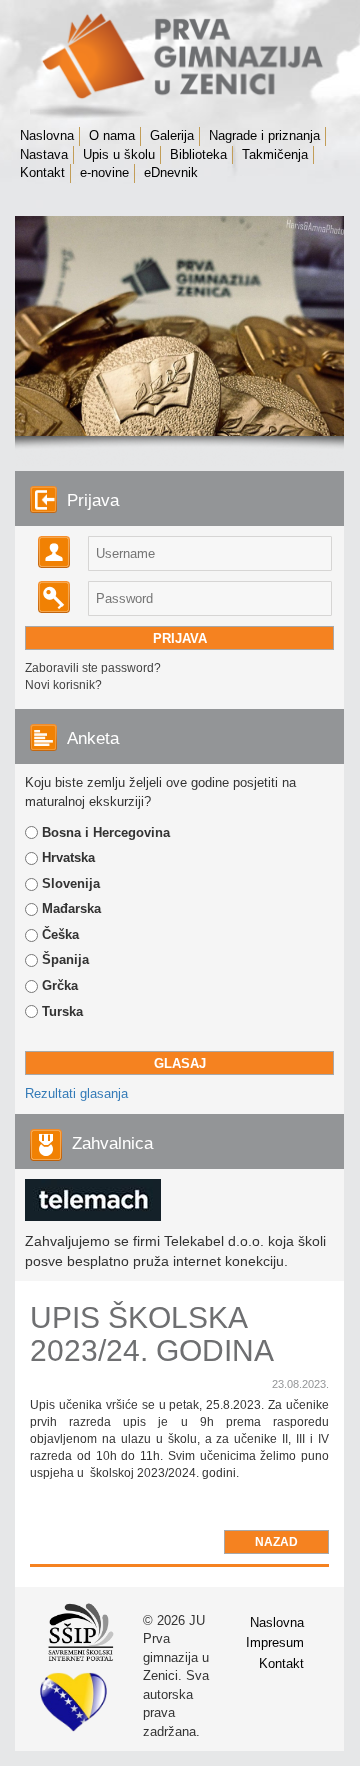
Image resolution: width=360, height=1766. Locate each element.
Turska (62, 1011)
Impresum (275, 1642)
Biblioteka (198, 154)
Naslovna (47, 135)
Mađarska (71, 908)
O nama (112, 135)
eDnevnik (171, 172)
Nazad (276, 1542)
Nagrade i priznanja (264, 135)
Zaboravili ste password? (93, 668)
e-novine (104, 172)
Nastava (44, 154)
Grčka (60, 985)
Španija (65, 959)
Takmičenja (275, 154)
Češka (60, 934)
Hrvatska (68, 857)
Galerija (172, 135)
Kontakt (42, 172)
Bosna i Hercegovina (106, 832)
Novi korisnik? (63, 685)
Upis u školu (119, 154)
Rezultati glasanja (76, 1093)
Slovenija (71, 883)
